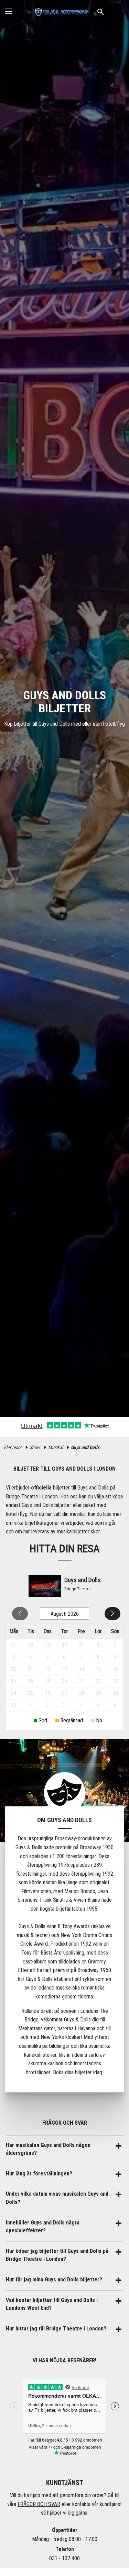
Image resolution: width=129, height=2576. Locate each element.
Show (35, 1447)
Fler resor (13, 1447)
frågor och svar (39, 2504)
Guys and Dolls (85, 1447)
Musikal (56, 1447)
